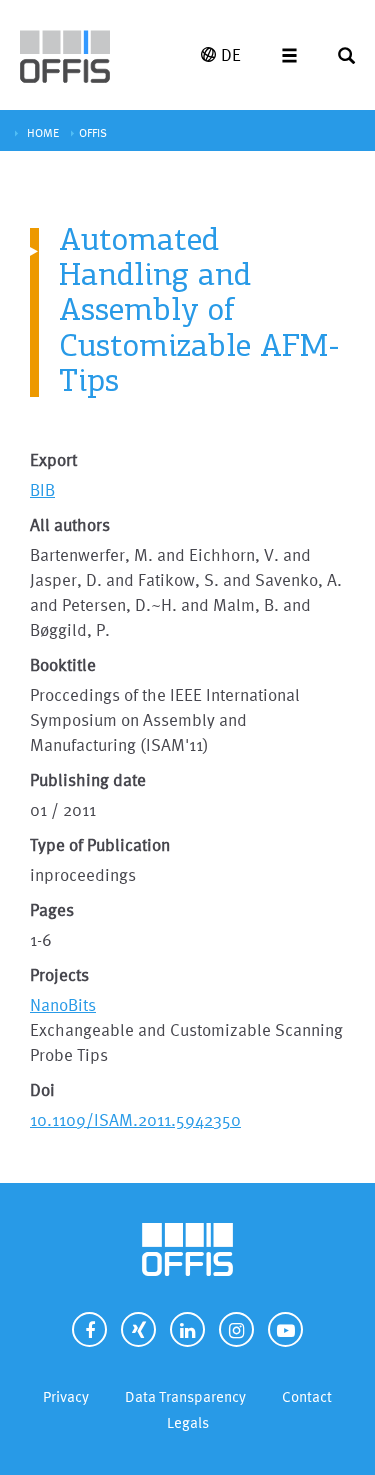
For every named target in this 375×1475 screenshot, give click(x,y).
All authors (70, 524)
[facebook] (89, 1329)
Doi (42, 1089)
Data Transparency (185, 1396)
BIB (42, 489)
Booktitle (63, 664)
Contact (307, 1396)
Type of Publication (100, 844)
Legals (188, 1422)
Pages (52, 909)
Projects (59, 974)
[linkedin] (187, 1329)
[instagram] (236, 1329)
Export (53, 459)
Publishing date (88, 779)
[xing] (138, 1329)
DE (231, 54)
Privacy (66, 1396)
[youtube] (285, 1329)
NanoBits (63, 1004)
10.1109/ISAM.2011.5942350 (135, 1119)
